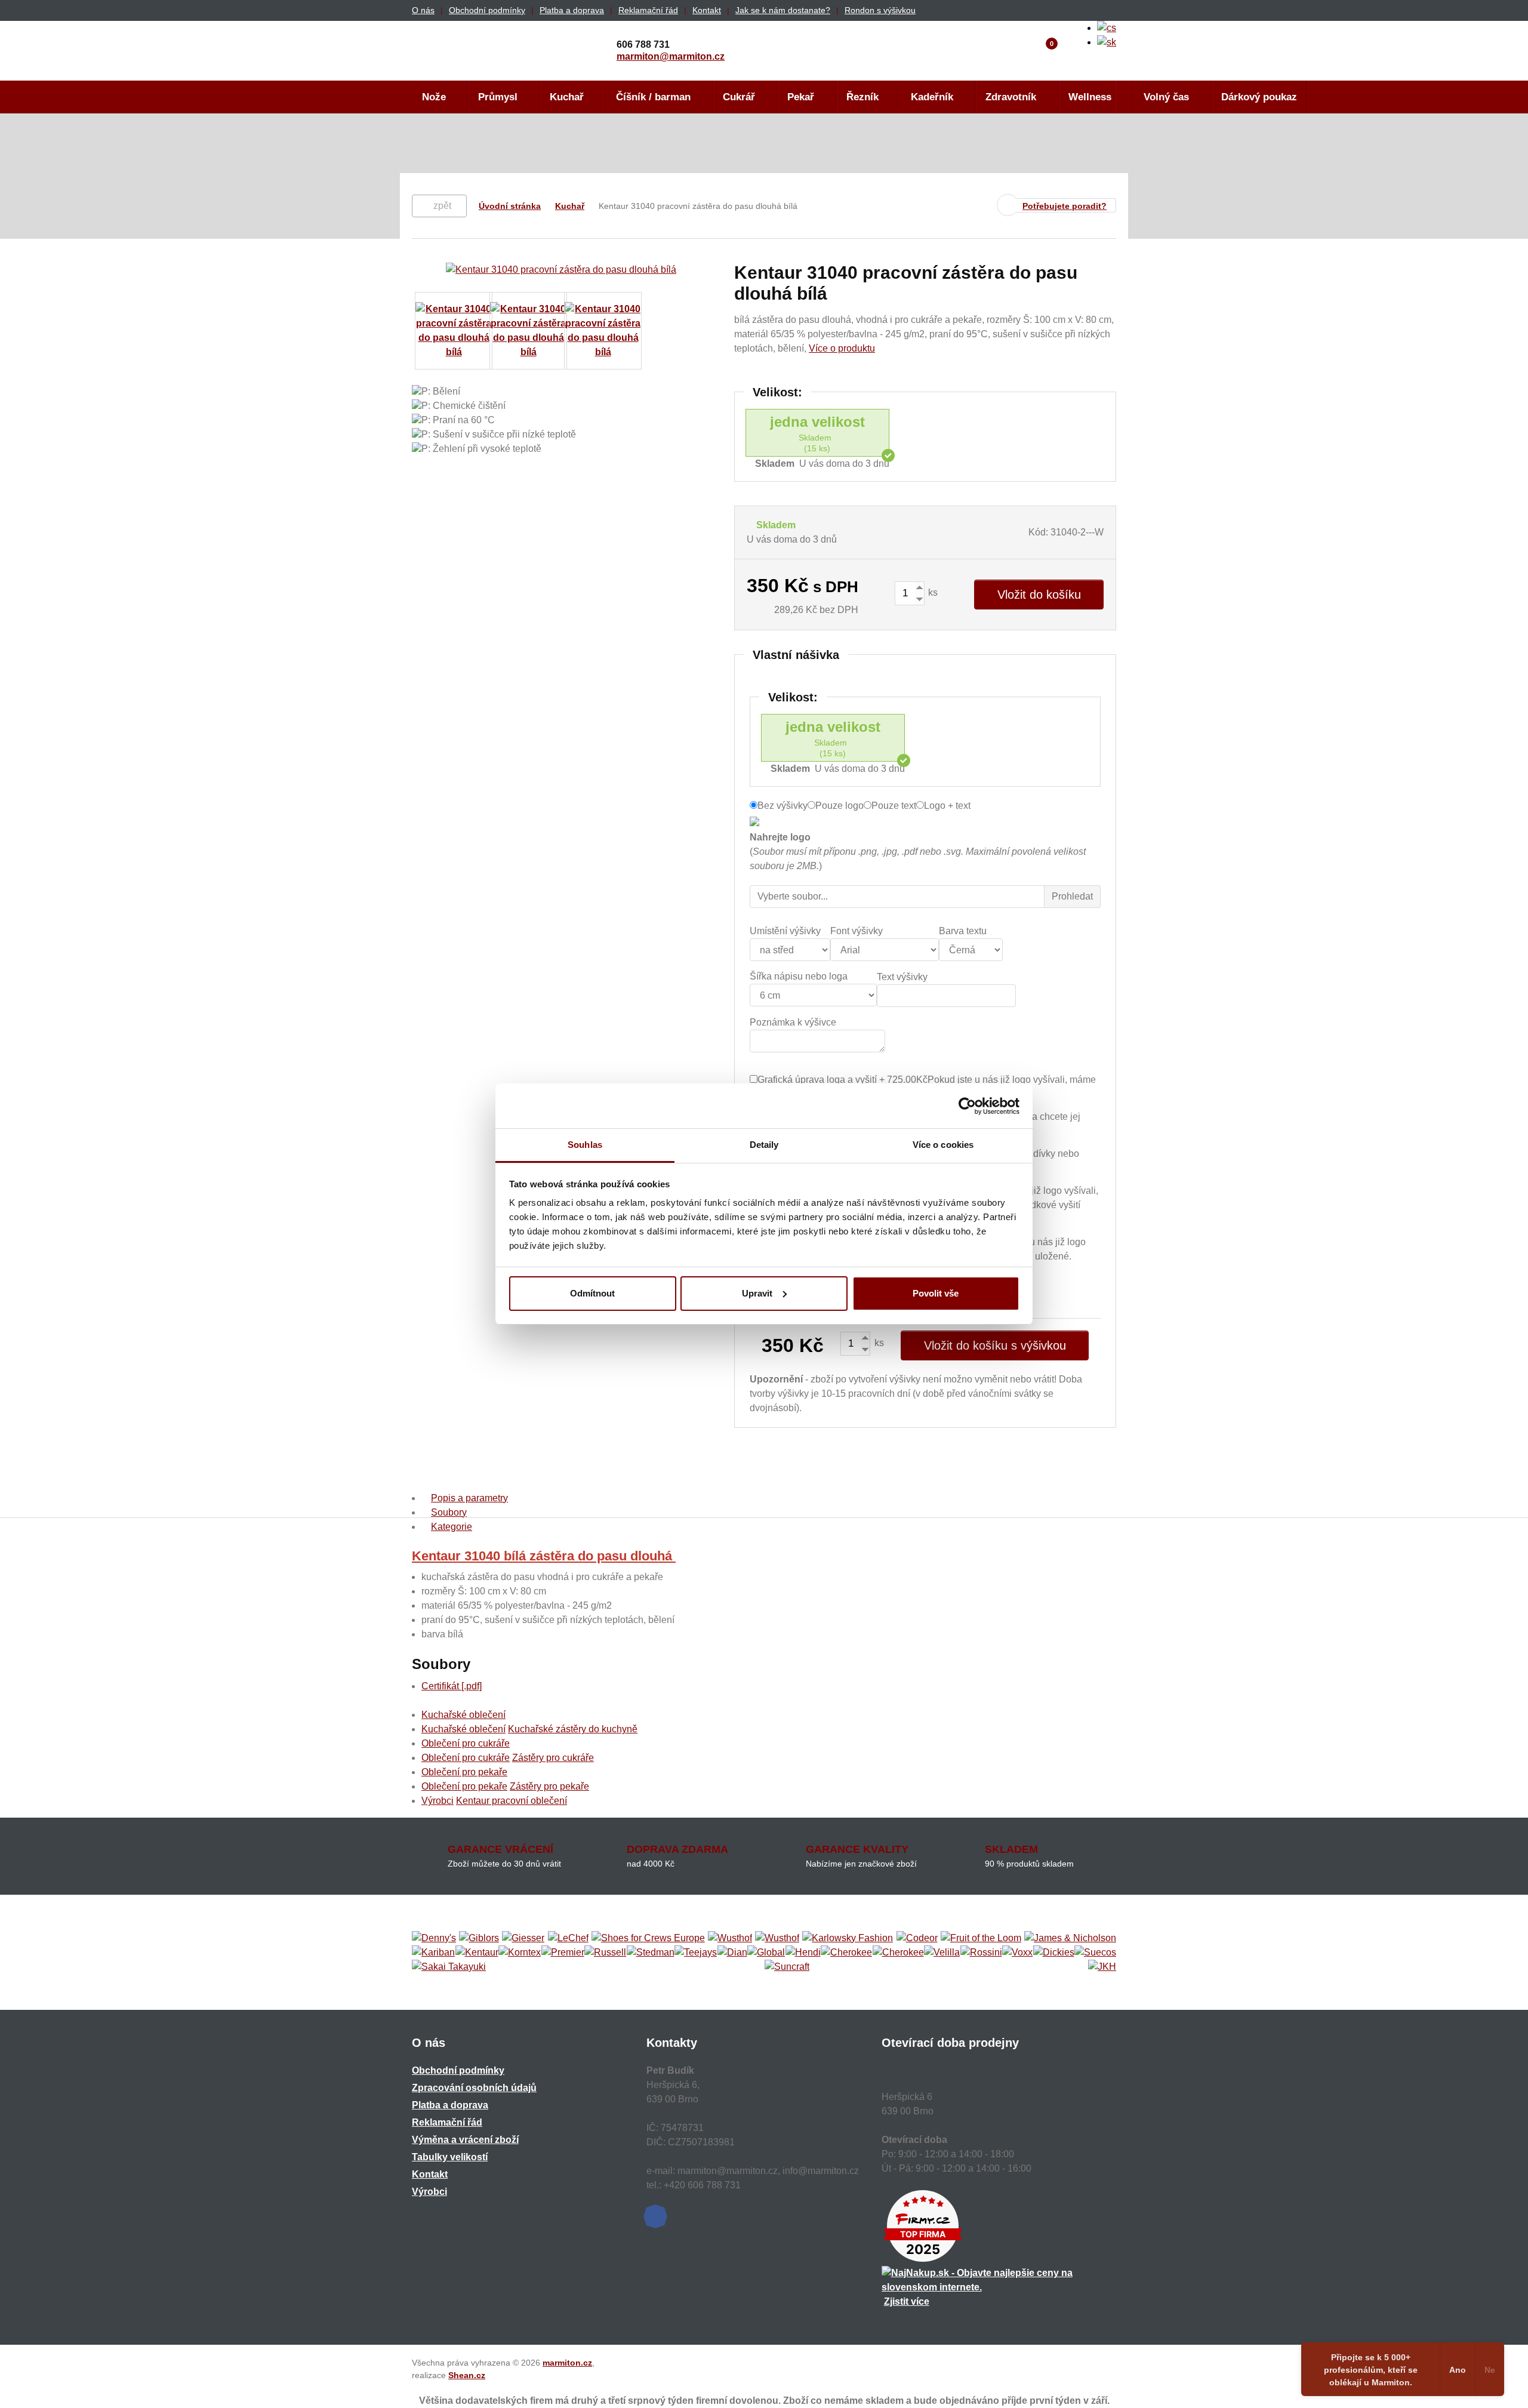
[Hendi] (803, 1953)
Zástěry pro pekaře (549, 1786)
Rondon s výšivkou (880, 10)
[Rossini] (981, 1953)
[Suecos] (1095, 1953)
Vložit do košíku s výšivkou (995, 1345)
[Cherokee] (846, 1953)
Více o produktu (842, 348)
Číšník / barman (653, 97)
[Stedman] (651, 1953)
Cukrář (739, 97)
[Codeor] (917, 1938)
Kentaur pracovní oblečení (512, 1801)
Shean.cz (467, 2375)
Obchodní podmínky (487, 10)
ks (932, 592)
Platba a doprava (572, 10)
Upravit (757, 1293)
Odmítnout (592, 1293)
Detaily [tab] (764, 1145)
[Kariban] (433, 1953)
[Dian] (732, 1953)
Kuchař (567, 97)
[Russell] (605, 1953)
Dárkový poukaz (1259, 97)
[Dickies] (1054, 1953)
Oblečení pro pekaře (464, 1772)
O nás (423, 10)
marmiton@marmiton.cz (671, 56)
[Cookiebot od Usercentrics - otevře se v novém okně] (967, 1106)
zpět (442, 206)
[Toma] (898, 1953)
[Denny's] (434, 1938)
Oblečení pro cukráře (466, 1743)
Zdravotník (1011, 97)
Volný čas (1166, 97)
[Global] (766, 1953)
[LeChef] (568, 1938)
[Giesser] (523, 1938)
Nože (434, 97)
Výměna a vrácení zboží (465, 2140)
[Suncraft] (787, 1967)
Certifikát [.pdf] (452, 1686)
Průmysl (498, 97)
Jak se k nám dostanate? (783, 10)
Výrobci (438, 1801)
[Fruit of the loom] (981, 1938)
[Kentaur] (477, 1953)
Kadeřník (932, 97)
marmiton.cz (567, 2363)
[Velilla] (942, 1953)
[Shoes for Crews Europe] (648, 1938)
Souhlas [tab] (585, 1145)
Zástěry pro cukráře (553, 1758)
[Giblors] (479, 1938)
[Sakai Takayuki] (449, 1967)
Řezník (862, 97)
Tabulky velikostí (450, 2157)
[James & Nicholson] (1070, 1938)
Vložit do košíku (1039, 595)
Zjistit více (907, 2301)
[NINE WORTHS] (777, 1938)
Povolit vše (936, 1293)
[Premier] (563, 1953)
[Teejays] (696, 1953)
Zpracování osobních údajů (474, 2088)
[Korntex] (520, 1953)
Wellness (1090, 97)
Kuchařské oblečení (463, 1715)
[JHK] (1102, 1967)
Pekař (801, 97)
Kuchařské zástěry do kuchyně (573, 1729)
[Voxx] (1017, 1953)
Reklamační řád (648, 10)
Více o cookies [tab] (943, 1145)
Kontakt (707, 10)
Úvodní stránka (510, 206)
